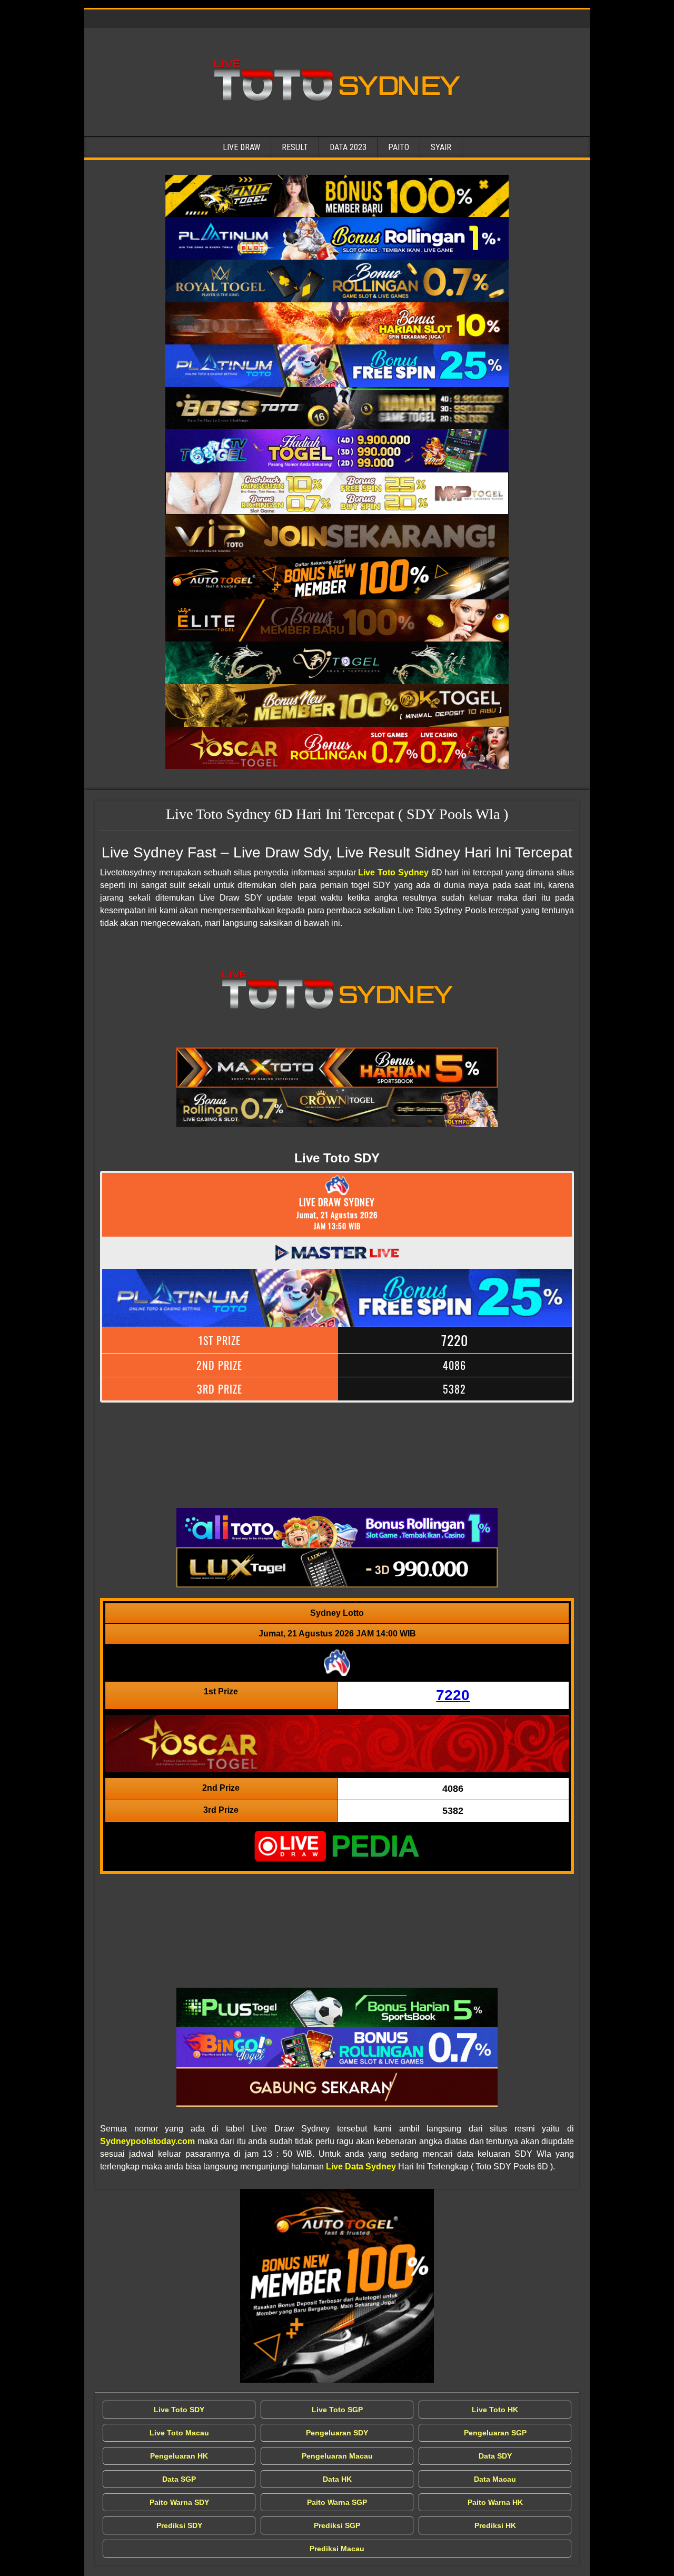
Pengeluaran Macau (337, 2456)
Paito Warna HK (495, 2502)
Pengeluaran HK (179, 2456)
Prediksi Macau (337, 2549)
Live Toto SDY (179, 2410)
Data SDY (495, 2456)
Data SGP (179, 2479)
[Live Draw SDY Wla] (337, 196)
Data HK (337, 2479)
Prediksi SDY (179, 2525)
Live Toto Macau (179, 2433)
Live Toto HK (495, 2410)
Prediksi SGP (337, 2525)
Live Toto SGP (337, 2410)
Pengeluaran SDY (337, 2433)
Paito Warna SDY (179, 2502)
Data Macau (495, 2479)
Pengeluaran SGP (495, 2433)
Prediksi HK (495, 2525)
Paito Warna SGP (337, 2502)
